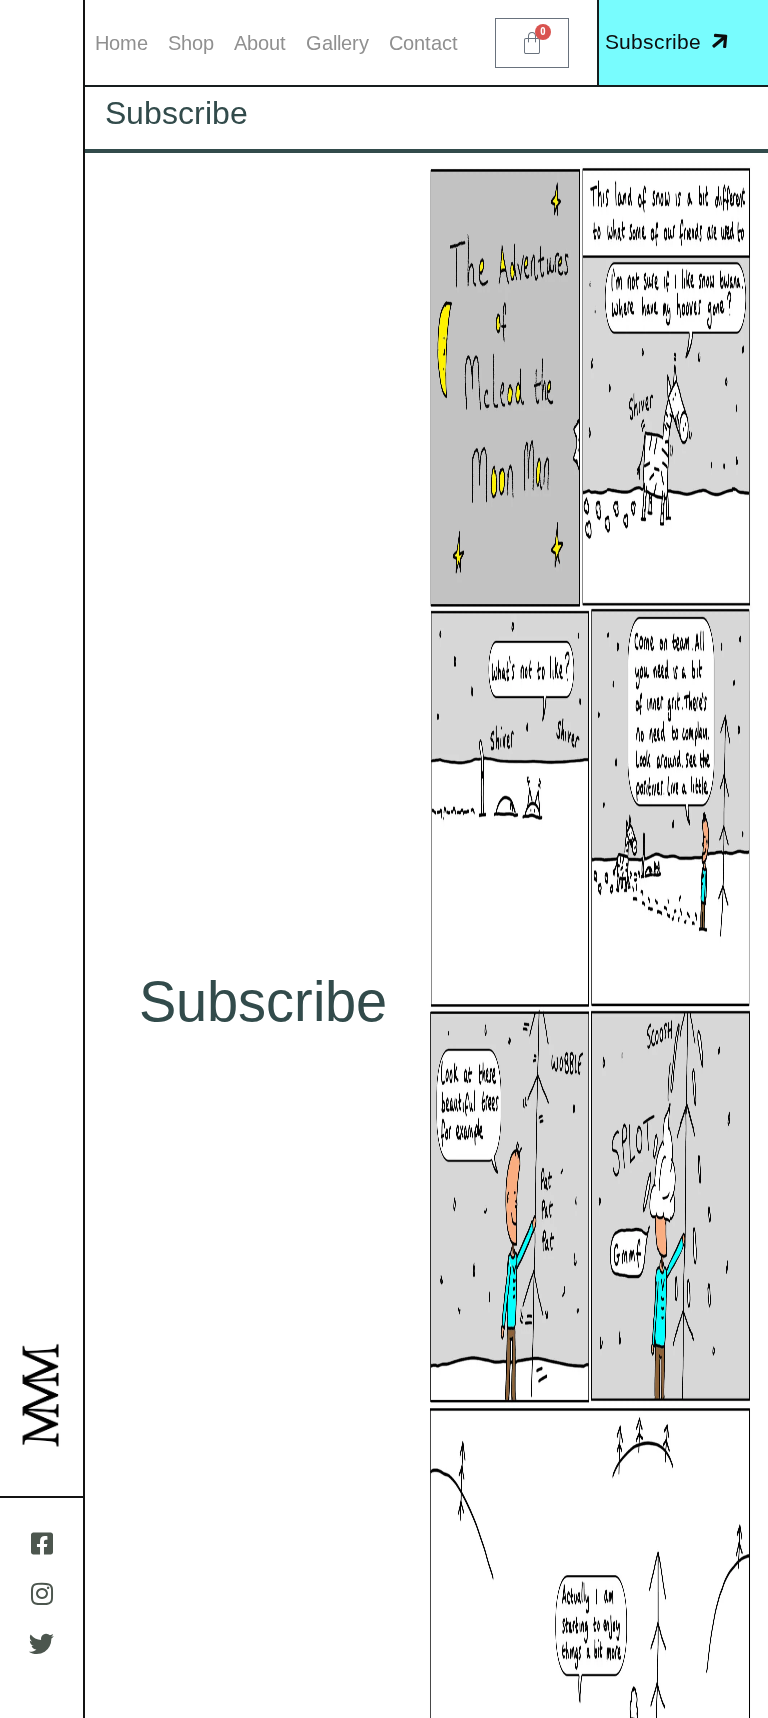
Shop (191, 43)
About (260, 43)
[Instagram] (42, 1593)
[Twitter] (42, 1643)
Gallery (337, 43)
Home (121, 43)
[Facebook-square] (42, 1543)
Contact (423, 43)
